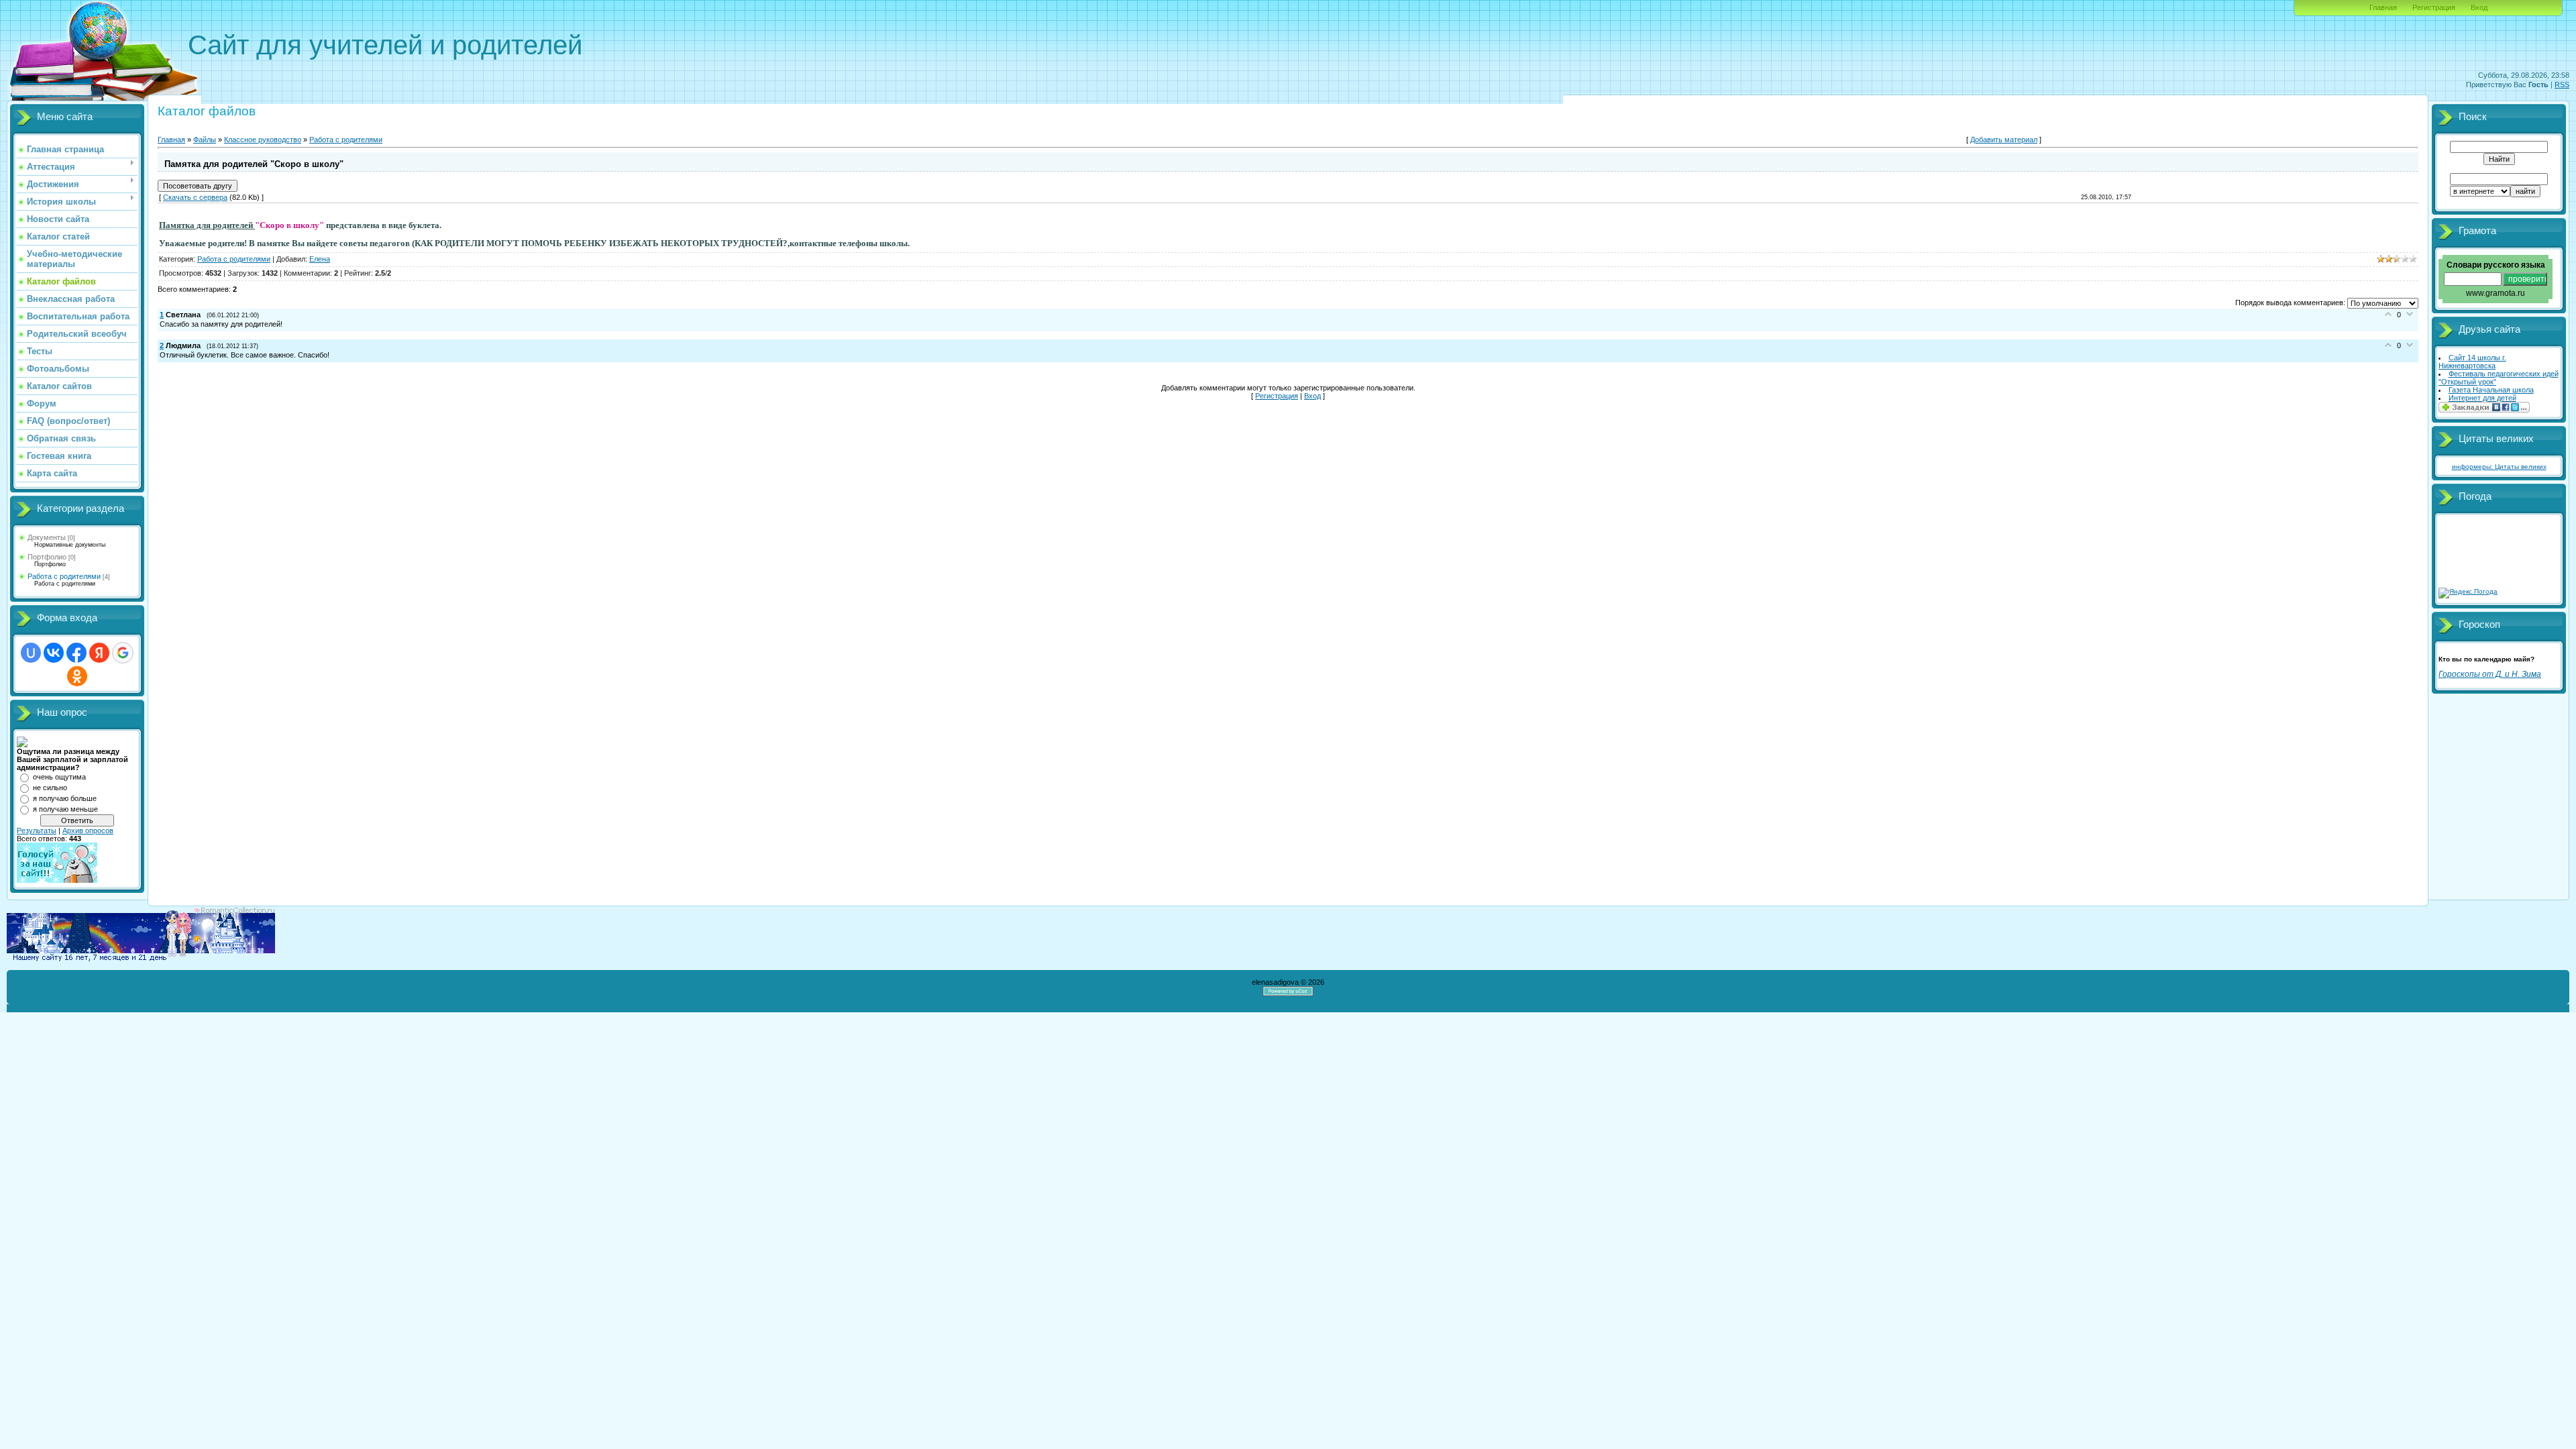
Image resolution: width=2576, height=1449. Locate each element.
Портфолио (47, 557)
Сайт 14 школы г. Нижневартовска (2472, 362)
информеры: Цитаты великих (2499, 467)
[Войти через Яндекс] (99, 653)
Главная (2383, 7)
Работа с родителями (64, 576)
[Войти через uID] (31, 653)
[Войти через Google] (123, 653)
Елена (320, 259)
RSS (2562, 85)
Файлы (205, 140)
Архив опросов (88, 830)
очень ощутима (59, 777)
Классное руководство (263, 140)
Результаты (37, 830)
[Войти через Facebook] (76, 653)
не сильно (50, 788)
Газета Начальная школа (2491, 390)
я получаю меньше (65, 809)
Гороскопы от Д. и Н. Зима (2490, 674)
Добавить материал (2004, 140)
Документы (47, 537)
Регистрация (2434, 7)
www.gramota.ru (2495, 293)
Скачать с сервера (195, 197)
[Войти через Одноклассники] (77, 676)
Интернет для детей (2482, 398)
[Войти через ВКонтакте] (54, 653)
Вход (2479, 7)
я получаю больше (65, 798)
